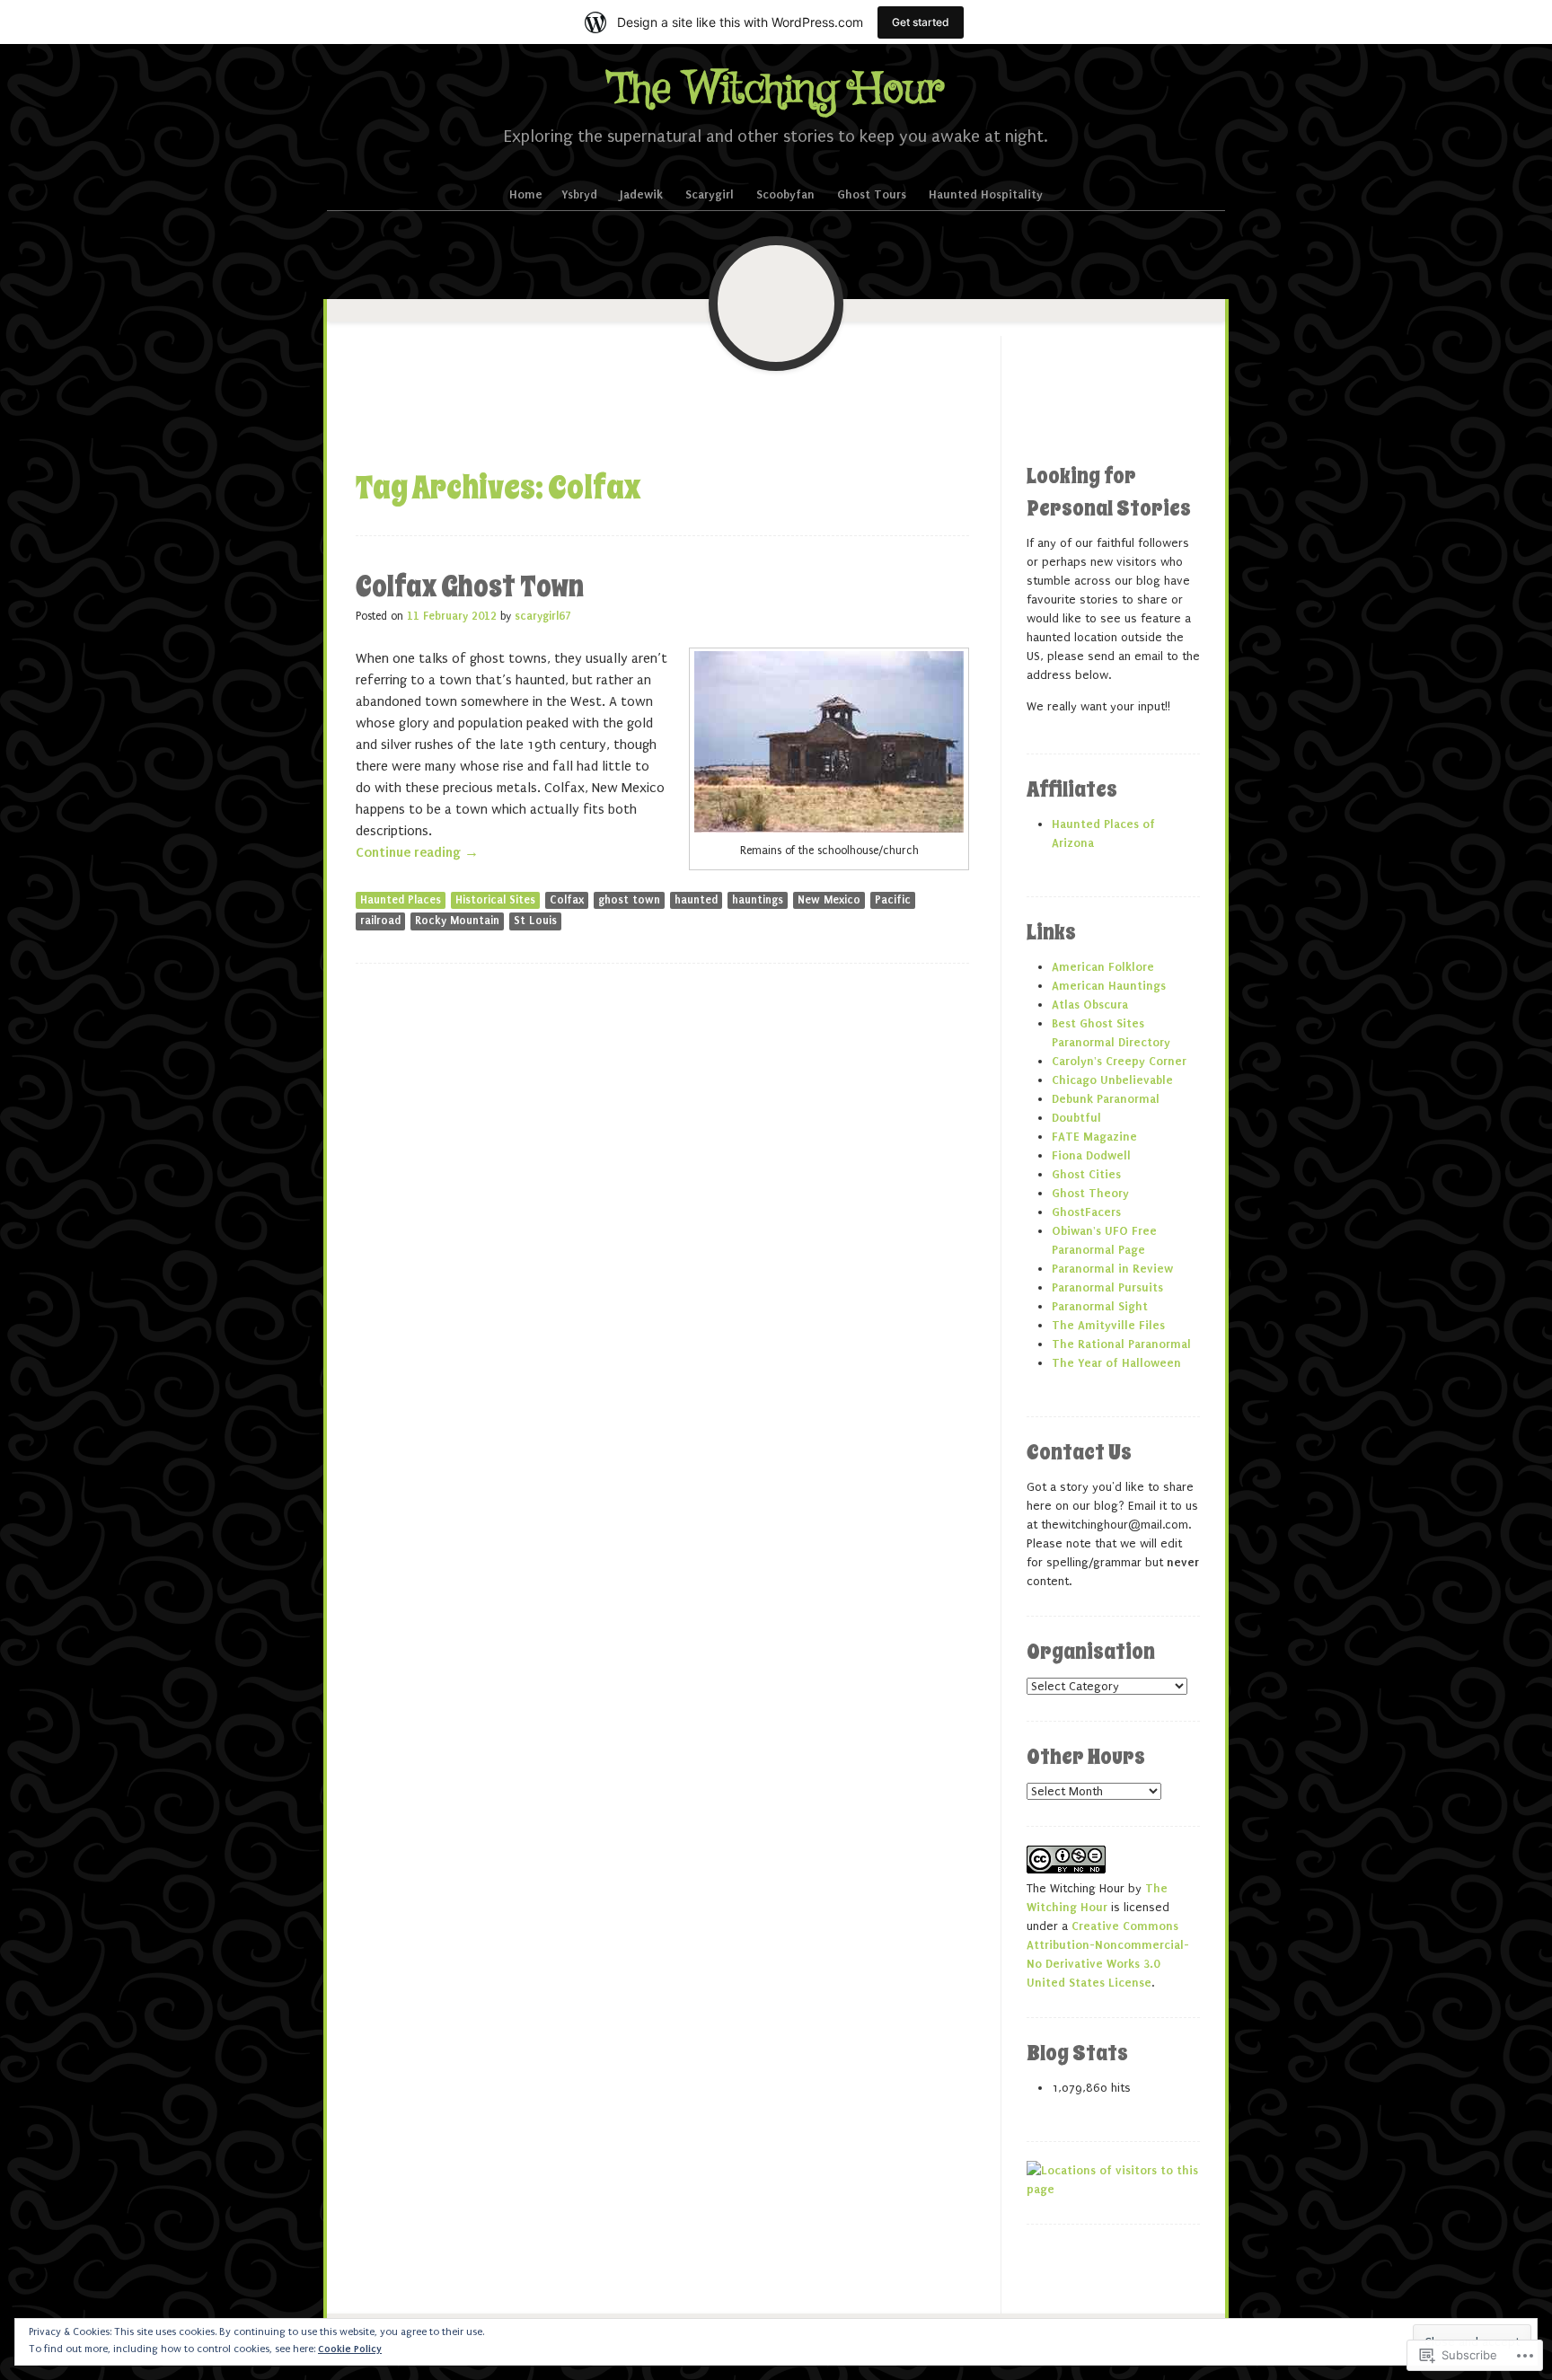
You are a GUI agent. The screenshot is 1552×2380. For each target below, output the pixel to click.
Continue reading (417, 852)
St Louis (535, 921)
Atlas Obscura (1090, 1005)
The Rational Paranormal (1121, 1344)
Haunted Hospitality (986, 194)
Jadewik (641, 194)
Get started (921, 22)
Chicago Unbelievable (1112, 1080)
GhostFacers (1086, 1212)
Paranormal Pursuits (1107, 1287)
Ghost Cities (1086, 1174)
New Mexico (829, 900)
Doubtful (1076, 1118)
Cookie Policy (350, 2349)
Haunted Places (401, 900)
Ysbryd (579, 194)
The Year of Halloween (1116, 1363)
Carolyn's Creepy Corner (1119, 1061)
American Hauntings (1109, 986)
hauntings (758, 900)
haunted (696, 900)
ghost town (629, 900)
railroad (380, 921)
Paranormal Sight (1100, 1306)
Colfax (567, 900)
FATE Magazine (1094, 1137)
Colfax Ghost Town (470, 586)
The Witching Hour (776, 90)
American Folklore (1103, 967)
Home (526, 194)
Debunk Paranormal (1106, 1099)
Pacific (893, 900)
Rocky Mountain (457, 921)
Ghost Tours (872, 194)
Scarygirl (710, 194)
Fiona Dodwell (1091, 1155)
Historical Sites (495, 900)
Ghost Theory (1090, 1193)
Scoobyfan (785, 194)
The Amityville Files (1108, 1325)
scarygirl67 (543, 616)
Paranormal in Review (1112, 1269)
